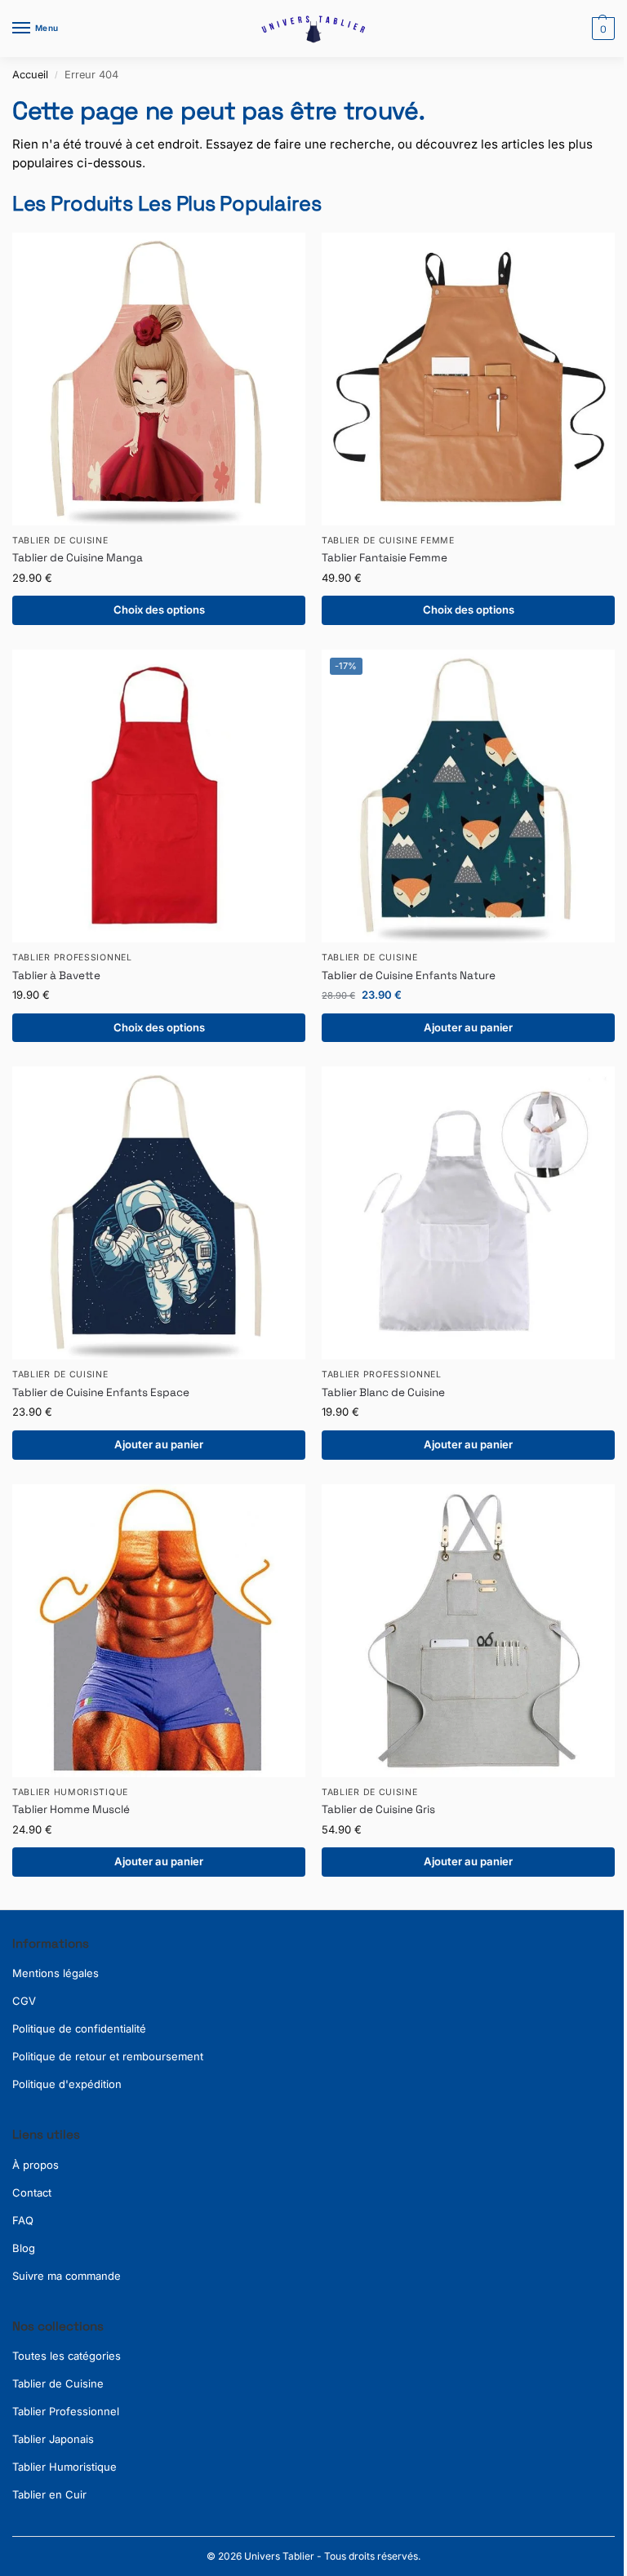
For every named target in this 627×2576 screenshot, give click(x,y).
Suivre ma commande (67, 2276)
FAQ (23, 2220)
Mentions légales (56, 1973)
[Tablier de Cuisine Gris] (468, 1631)
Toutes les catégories (67, 2356)
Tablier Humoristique (70, 1792)
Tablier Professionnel (72, 958)
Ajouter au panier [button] (468, 1027)
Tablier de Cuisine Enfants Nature (409, 975)
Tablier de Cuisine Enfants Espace (101, 1392)
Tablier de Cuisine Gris (378, 1809)
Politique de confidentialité (79, 2028)
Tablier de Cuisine (58, 2383)
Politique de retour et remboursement (108, 2056)
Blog (24, 2248)
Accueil (30, 75)
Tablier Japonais (53, 2439)
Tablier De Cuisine (60, 541)
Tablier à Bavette (56, 975)
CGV (24, 2001)
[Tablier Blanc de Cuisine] (468, 1213)
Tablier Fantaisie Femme (385, 558)
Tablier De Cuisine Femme (388, 541)
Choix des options (159, 610)
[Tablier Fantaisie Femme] (468, 379)
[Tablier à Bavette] (159, 796)
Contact (32, 2192)
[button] (601, 29)
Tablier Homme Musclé (71, 1809)
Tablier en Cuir (49, 2494)
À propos (36, 2165)
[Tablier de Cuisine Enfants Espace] (159, 1213)
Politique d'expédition (67, 2084)
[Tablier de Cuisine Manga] (159, 379)
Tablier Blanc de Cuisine (383, 1392)
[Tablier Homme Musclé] (159, 1631)
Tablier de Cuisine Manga (78, 558)
